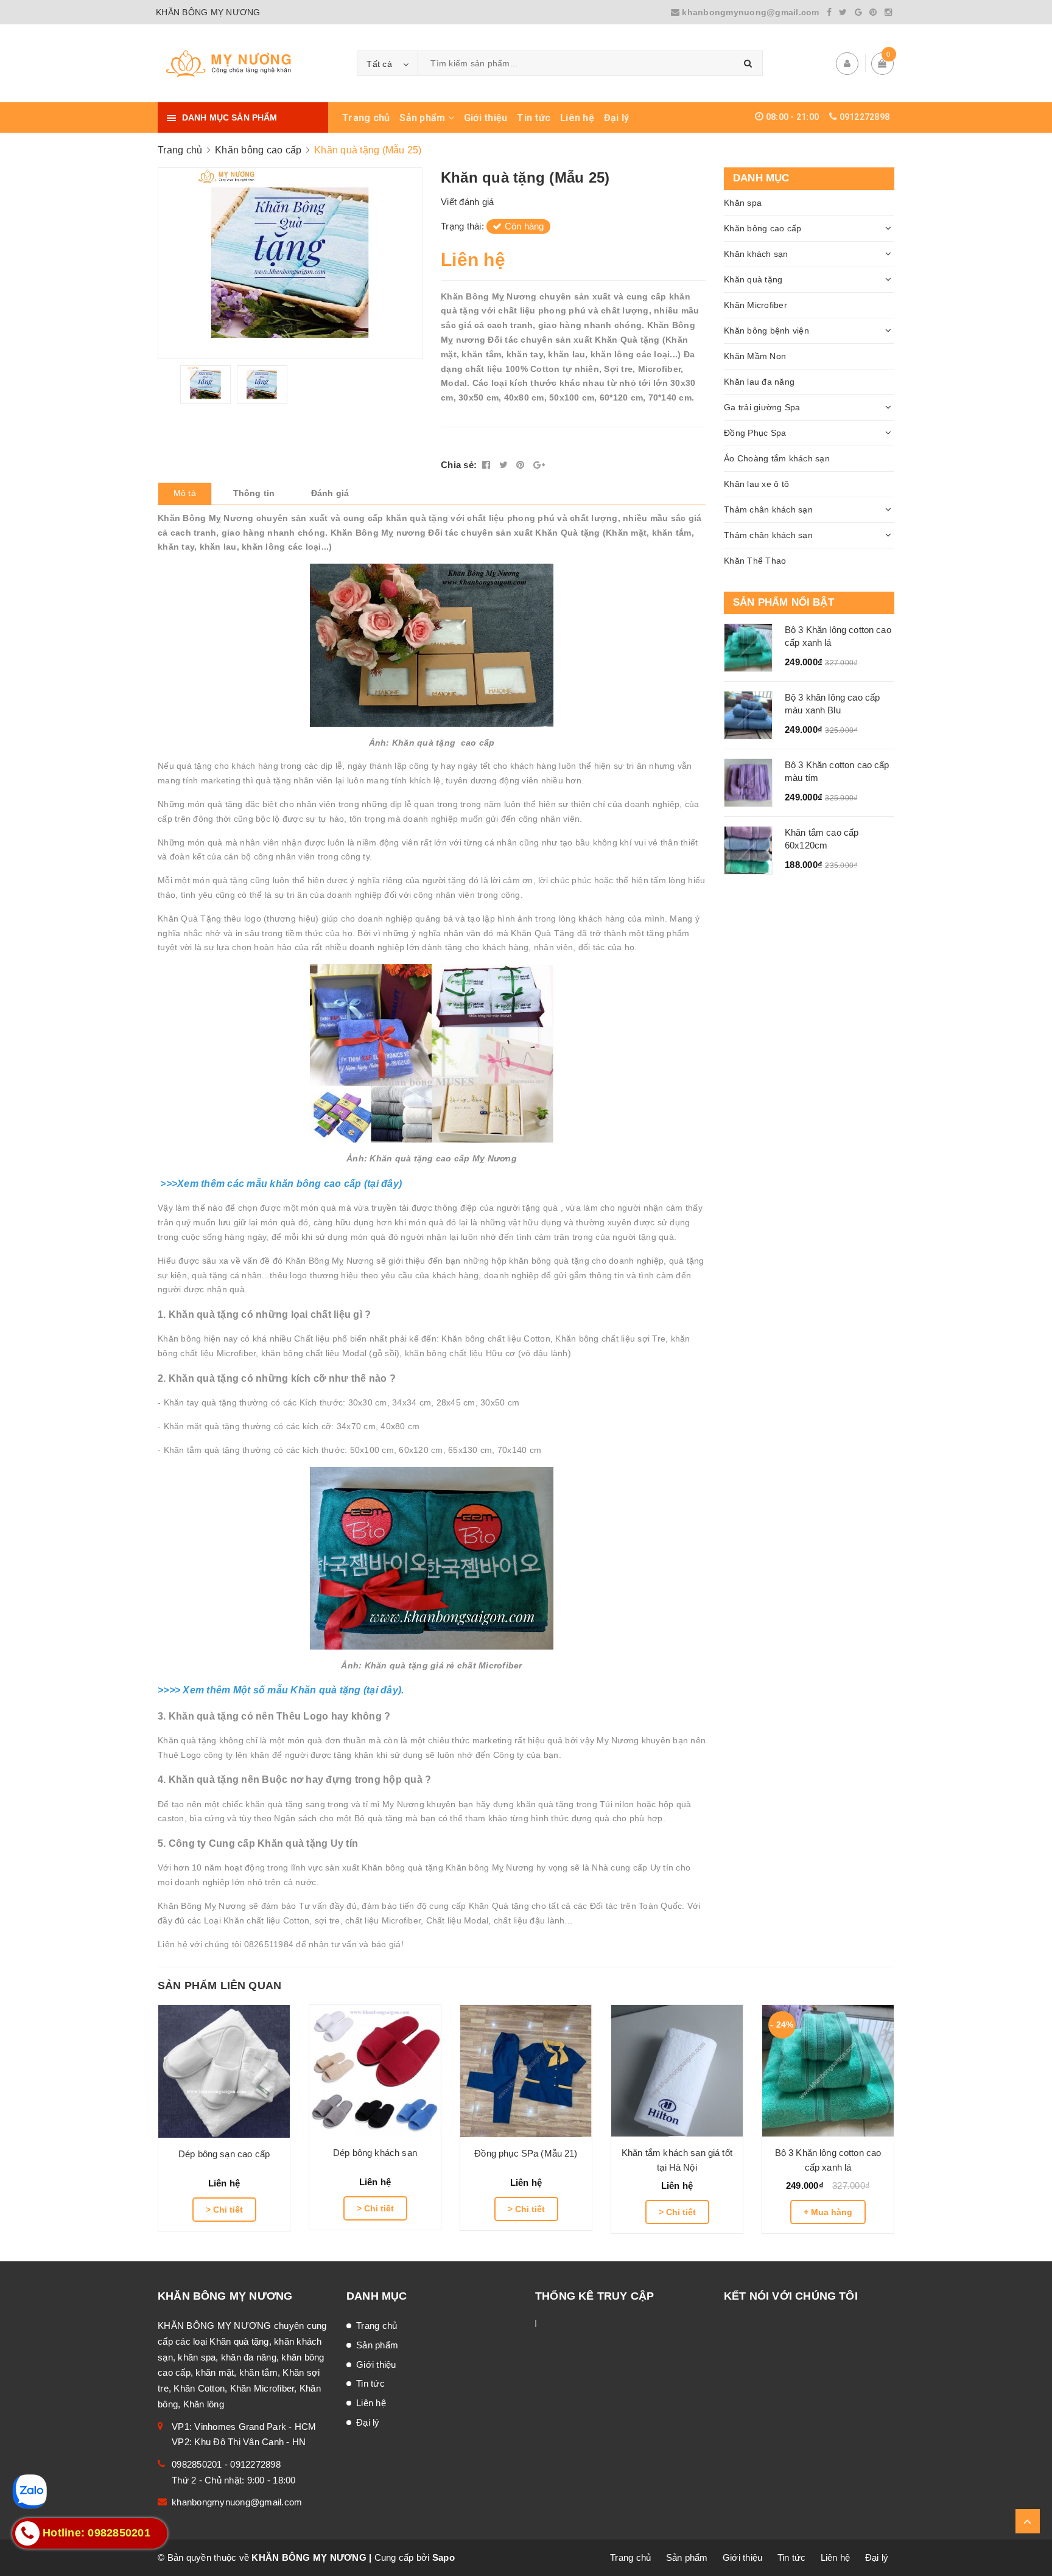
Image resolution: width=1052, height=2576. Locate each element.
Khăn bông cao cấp (763, 228)
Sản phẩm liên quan (219, 1986)
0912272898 (865, 117)
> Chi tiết (224, 2210)
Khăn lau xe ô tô (756, 484)
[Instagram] (888, 12)
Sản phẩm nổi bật (784, 602)
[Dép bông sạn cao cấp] (224, 2071)
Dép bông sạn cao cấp (224, 2154)
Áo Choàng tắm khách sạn (777, 458)
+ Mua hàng (828, 2212)
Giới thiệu (486, 118)
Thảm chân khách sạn (768, 509)
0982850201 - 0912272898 (226, 2464)
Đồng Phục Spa (755, 433)
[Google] (858, 12)
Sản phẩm (423, 118)
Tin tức (534, 118)
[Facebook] (829, 12)
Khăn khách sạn (756, 254)
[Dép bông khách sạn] (375, 2071)
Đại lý (617, 118)
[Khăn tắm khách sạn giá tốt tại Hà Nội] (677, 2071)
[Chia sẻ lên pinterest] (522, 465)
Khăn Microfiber (756, 305)
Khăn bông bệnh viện (766, 331)
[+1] (539, 465)
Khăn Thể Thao (755, 561)
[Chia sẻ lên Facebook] (488, 465)
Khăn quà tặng (753, 279)
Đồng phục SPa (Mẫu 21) (526, 2153)
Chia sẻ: (459, 465)
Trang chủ (366, 118)
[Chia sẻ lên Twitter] (505, 465)
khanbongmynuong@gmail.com (751, 12)
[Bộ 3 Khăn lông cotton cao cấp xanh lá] (828, 2071)
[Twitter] (843, 12)
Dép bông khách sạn (375, 2153)
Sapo (444, 2557)
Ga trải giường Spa (762, 407)
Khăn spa (743, 203)
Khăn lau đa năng (759, 382)
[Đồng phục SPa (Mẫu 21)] (526, 2071)
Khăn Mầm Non (755, 356)
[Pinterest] (873, 12)
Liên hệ (577, 118)
